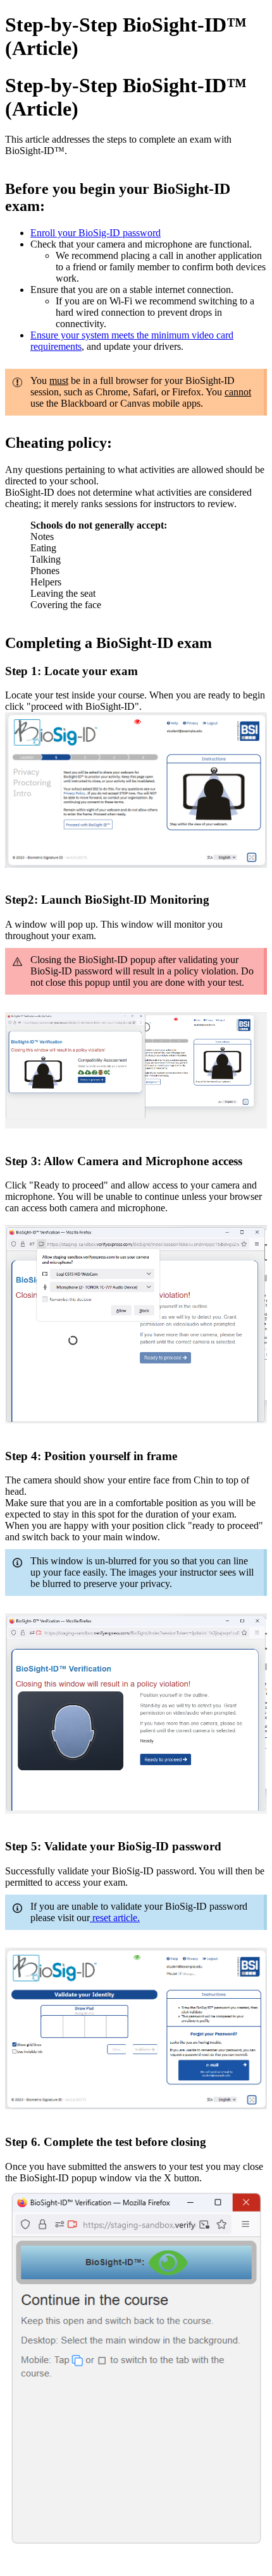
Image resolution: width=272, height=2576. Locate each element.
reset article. (115, 1918)
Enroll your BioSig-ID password (96, 233)
